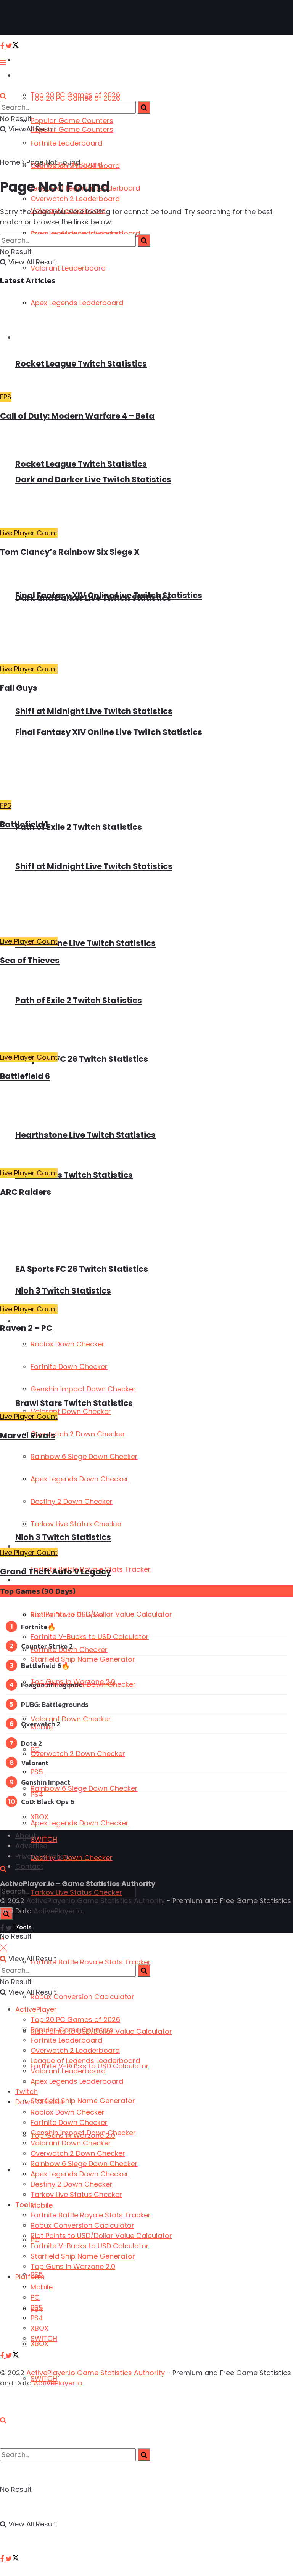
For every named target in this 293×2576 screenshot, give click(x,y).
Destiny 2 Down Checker (72, 1858)
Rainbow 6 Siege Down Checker (84, 1788)
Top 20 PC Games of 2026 (75, 98)
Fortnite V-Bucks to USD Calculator (90, 1637)
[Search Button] (3, 2420)
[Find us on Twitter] (12, 2559)
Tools (25, 2205)
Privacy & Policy (42, 1856)
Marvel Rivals (28, 1435)
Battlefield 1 (24, 824)
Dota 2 (31, 1743)
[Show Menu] (3, 62)
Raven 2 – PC (26, 1328)
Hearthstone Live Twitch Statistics (85, 943)
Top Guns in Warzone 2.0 (73, 2266)
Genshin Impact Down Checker (83, 2133)
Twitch (27, 2092)
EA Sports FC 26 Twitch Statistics (82, 1059)
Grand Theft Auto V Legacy (56, 1571)
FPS (6, 397)
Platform (29, 2170)
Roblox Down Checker (68, 2112)
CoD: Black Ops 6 (48, 1802)
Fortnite (34, 1627)
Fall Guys (19, 688)
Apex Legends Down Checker (80, 1823)
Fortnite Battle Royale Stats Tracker (91, 1962)
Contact (29, 1866)
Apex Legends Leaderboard (77, 233)
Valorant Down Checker (71, 1719)
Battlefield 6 (25, 1076)
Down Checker (37, 1322)
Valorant (35, 1763)
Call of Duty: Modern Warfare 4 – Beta (77, 416)
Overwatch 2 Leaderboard (75, 2050)
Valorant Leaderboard (68, 2071)
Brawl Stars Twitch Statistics (74, 1175)
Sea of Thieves (30, 960)
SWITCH (44, 1839)
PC (35, 1749)
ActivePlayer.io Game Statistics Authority (96, 1901)
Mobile (42, 2205)
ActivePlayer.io (58, 1911)
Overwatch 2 (41, 1724)
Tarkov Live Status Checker (76, 2194)
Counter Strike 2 (47, 1646)
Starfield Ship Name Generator (83, 2101)
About (26, 1836)
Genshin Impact (46, 1782)
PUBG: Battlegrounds (55, 1704)
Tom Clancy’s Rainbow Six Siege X (70, 552)
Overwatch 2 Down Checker (78, 1754)
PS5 (37, 1772)
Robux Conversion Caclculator (82, 1997)
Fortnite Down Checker (69, 2122)
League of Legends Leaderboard (85, 2061)
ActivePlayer (35, 60)
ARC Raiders (26, 1192)
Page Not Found (53, 162)
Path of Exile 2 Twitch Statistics (79, 827)
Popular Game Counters (72, 121)
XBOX (39, 2344)
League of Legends (52, 1685)
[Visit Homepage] (30, 18)
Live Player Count (29, 533)
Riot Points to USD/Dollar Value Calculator (101, 1614)
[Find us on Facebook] (3, 2559)
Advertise (31, 1846)
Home (10, 162)
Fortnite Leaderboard (66, 143)
